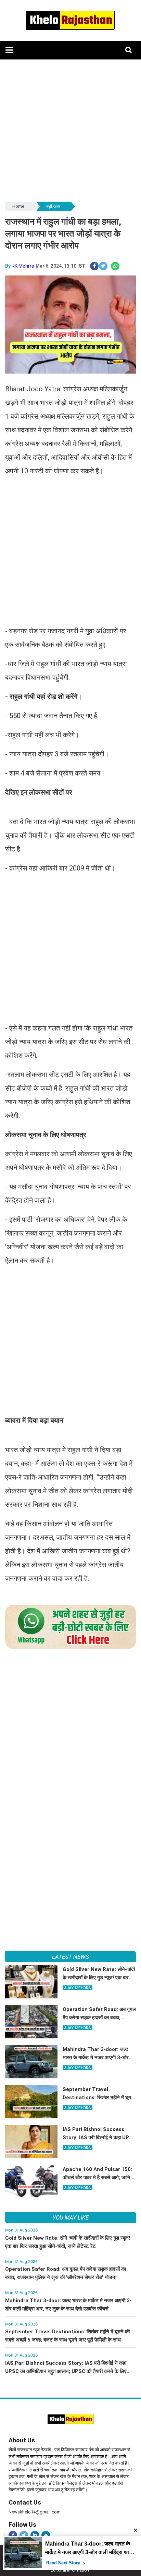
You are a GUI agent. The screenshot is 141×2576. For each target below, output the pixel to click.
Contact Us (25, 2502)
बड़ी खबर (53, 206)
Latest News (70, 1957)
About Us (22, 2440)
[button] (9, 50)
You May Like (70, 2217)
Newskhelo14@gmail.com (35, 2512)
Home (18, 206)
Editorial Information (70, 2570)
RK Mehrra (23, 266)
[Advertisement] (70, 130)
